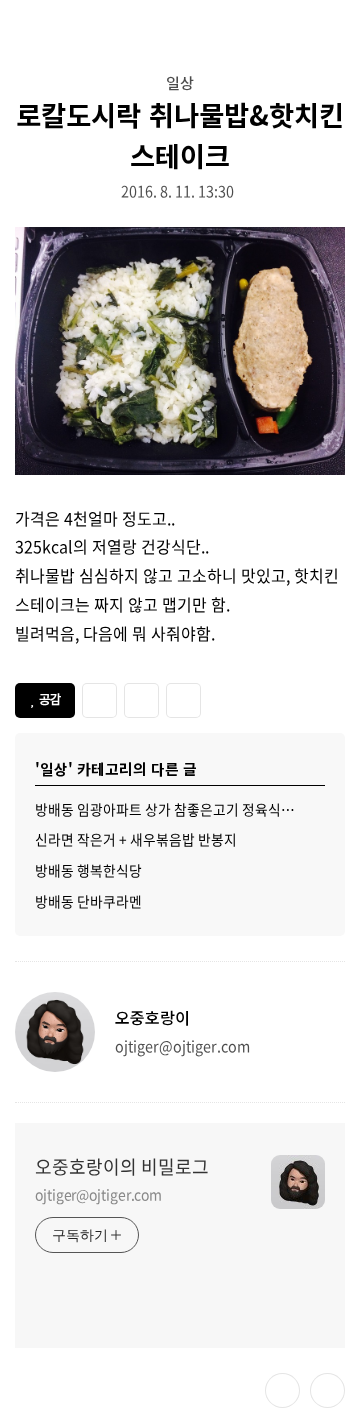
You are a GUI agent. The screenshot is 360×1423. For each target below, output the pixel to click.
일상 (180, 82)
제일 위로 (327, 1390)
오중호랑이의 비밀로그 (122, 1167)
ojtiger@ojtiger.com (98, 1194)
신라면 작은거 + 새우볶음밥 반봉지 (136, 839)
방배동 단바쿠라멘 (88, 901)
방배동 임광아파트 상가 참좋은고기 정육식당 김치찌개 (180, 809)
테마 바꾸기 (282, 1390)
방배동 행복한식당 (88, 870)
